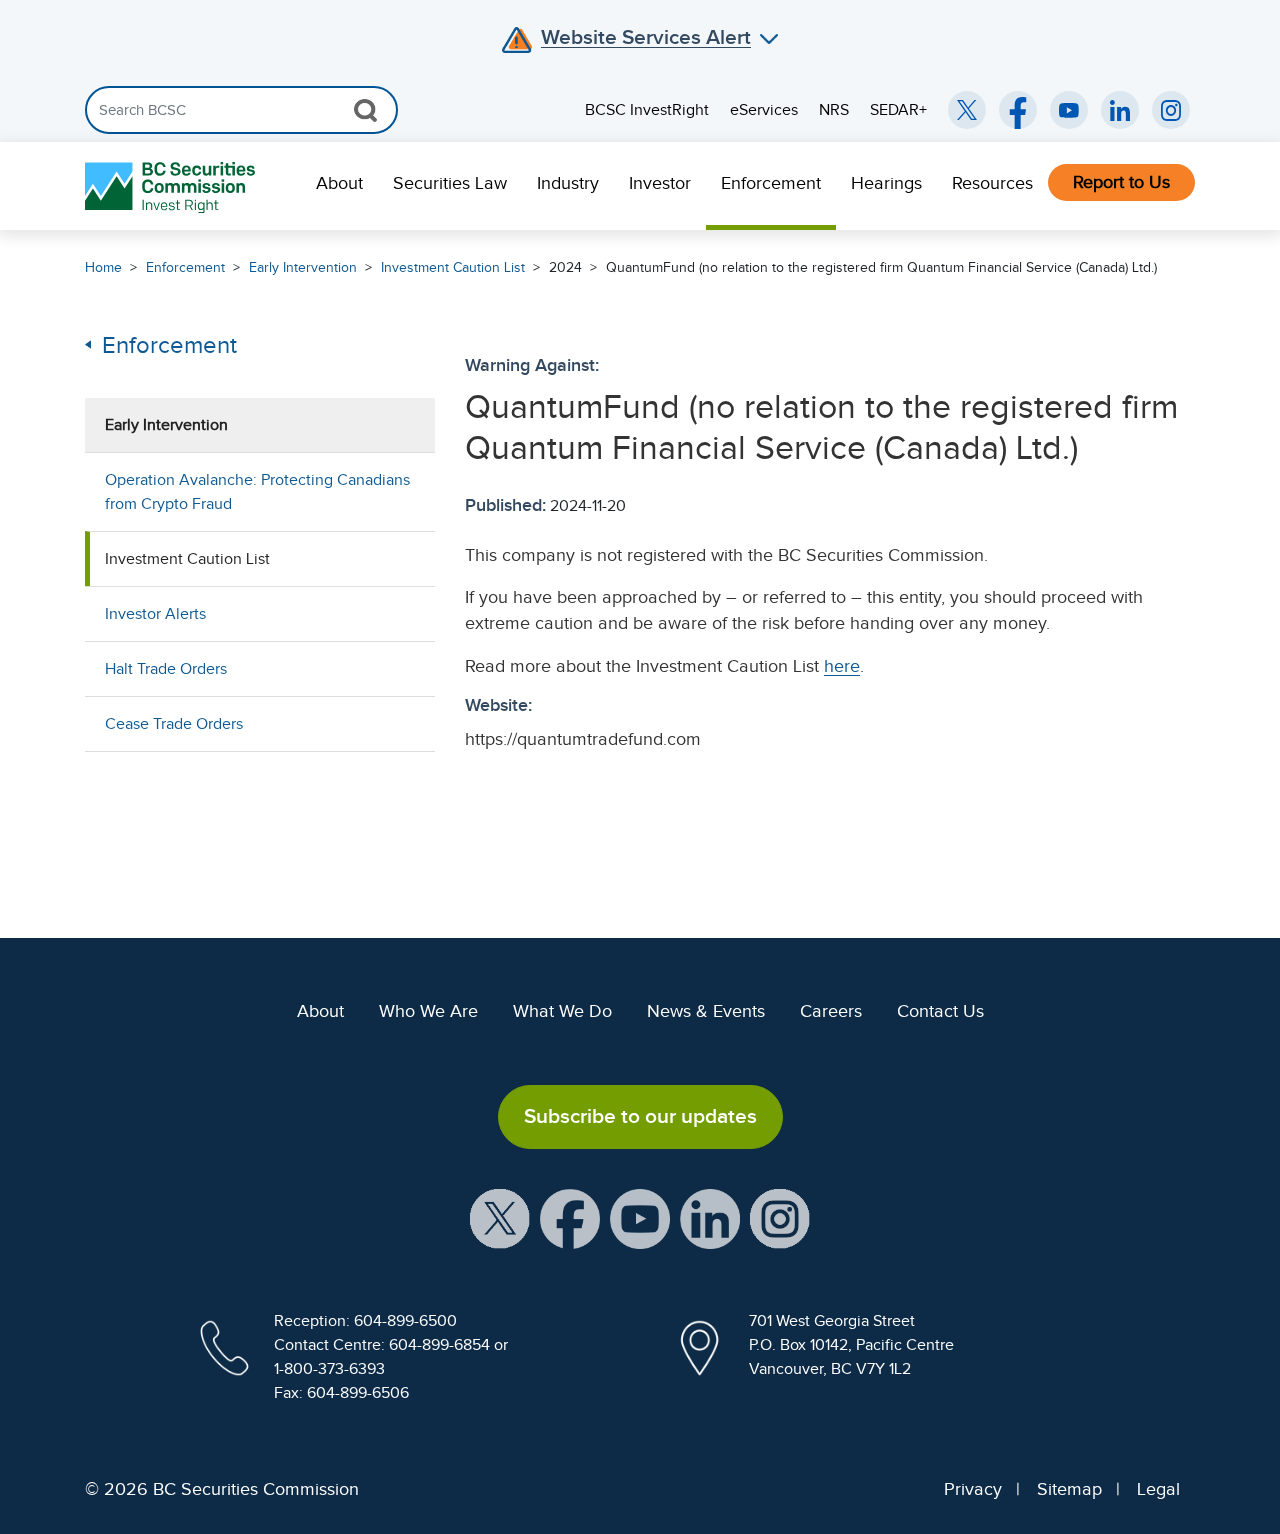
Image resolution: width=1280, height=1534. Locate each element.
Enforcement (771, 183)
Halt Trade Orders (166, 669)
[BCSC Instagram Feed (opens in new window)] (1171, 110)
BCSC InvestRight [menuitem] (647, 110)
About (339, 183)
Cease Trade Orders (174, 724)
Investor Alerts (155, 614)
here (842, 666)
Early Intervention (303, 267)
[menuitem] (339, 186)
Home (103, 267)
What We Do (562, 1011)
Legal (1158, 1489)
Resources (992, 183)
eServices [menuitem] (764, 110)
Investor (660, 183)
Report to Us (1121, 182)
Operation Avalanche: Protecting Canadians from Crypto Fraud (257, 492)
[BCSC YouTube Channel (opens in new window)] (1069, 110)
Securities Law (450, 183)
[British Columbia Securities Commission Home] (172, 186)
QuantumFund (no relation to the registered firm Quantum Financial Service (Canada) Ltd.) (881, 267)
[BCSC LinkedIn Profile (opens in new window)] (710, 1217)
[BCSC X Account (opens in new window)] (500, 1217)
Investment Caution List (453, 267)
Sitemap (1069, 1489)
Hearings (886, 183)
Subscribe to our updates (640, 1116)
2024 (565, 267)
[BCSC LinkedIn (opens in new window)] (1120, 110)
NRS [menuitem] (834, 110)
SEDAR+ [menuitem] (898, 110)
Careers (831, 1011)
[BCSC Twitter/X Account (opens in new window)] (967, 110)
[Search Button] (365, 110)
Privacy (973, 1489)
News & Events (706, 1011)
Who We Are (428, 1011)
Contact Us (940, 1011)
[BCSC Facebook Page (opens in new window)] (1018, 110)
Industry (568, 183)
